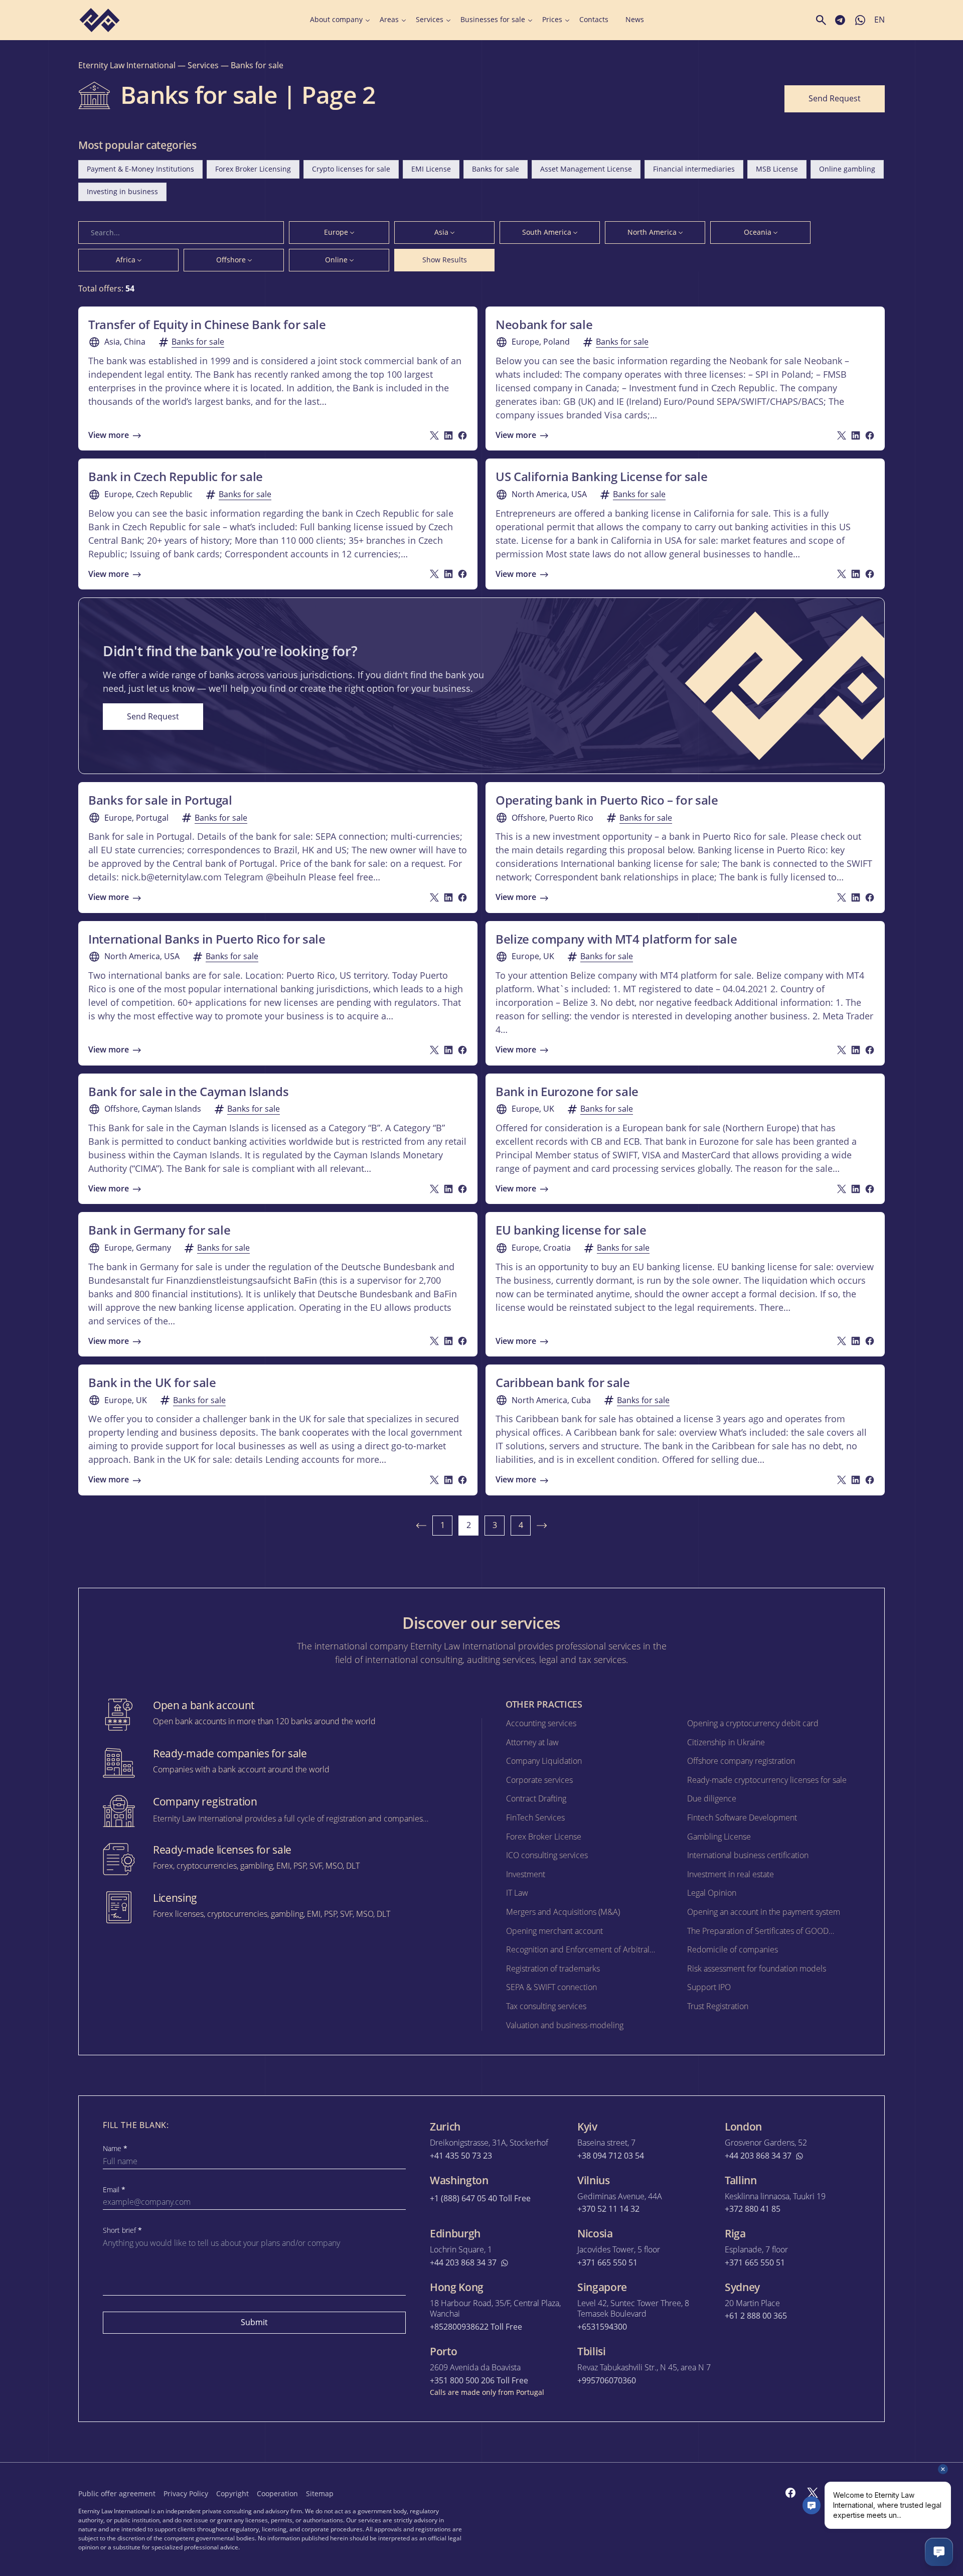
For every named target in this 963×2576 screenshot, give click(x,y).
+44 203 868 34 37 (758, 2156)
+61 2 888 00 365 (756, 2316)
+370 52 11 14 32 (608, 2209)
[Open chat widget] (939, 2552)
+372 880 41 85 (753, 2209)
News (635, 20)
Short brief (122, 2230)
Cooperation (277, 2493)
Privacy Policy (186, 2493)
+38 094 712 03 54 (611, 2156)
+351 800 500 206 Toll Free (479, 2381)
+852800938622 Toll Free (476, 2327)
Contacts (594, 20)
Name (115, 2149)
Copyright (232, 2493)
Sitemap (320, 2493)
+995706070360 (607, 2381)
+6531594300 (602, 2327)
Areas (389, 20)
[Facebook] (790, 2493)
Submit (254, 2322)
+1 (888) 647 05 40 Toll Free (480, 2199)
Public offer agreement (117, 2493)
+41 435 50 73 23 (461, 2156)
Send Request (835, 98)
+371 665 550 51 (607, 2263)
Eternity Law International (127, 65)
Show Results (445, 260)
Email (114, 2190)
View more (109, 435)
